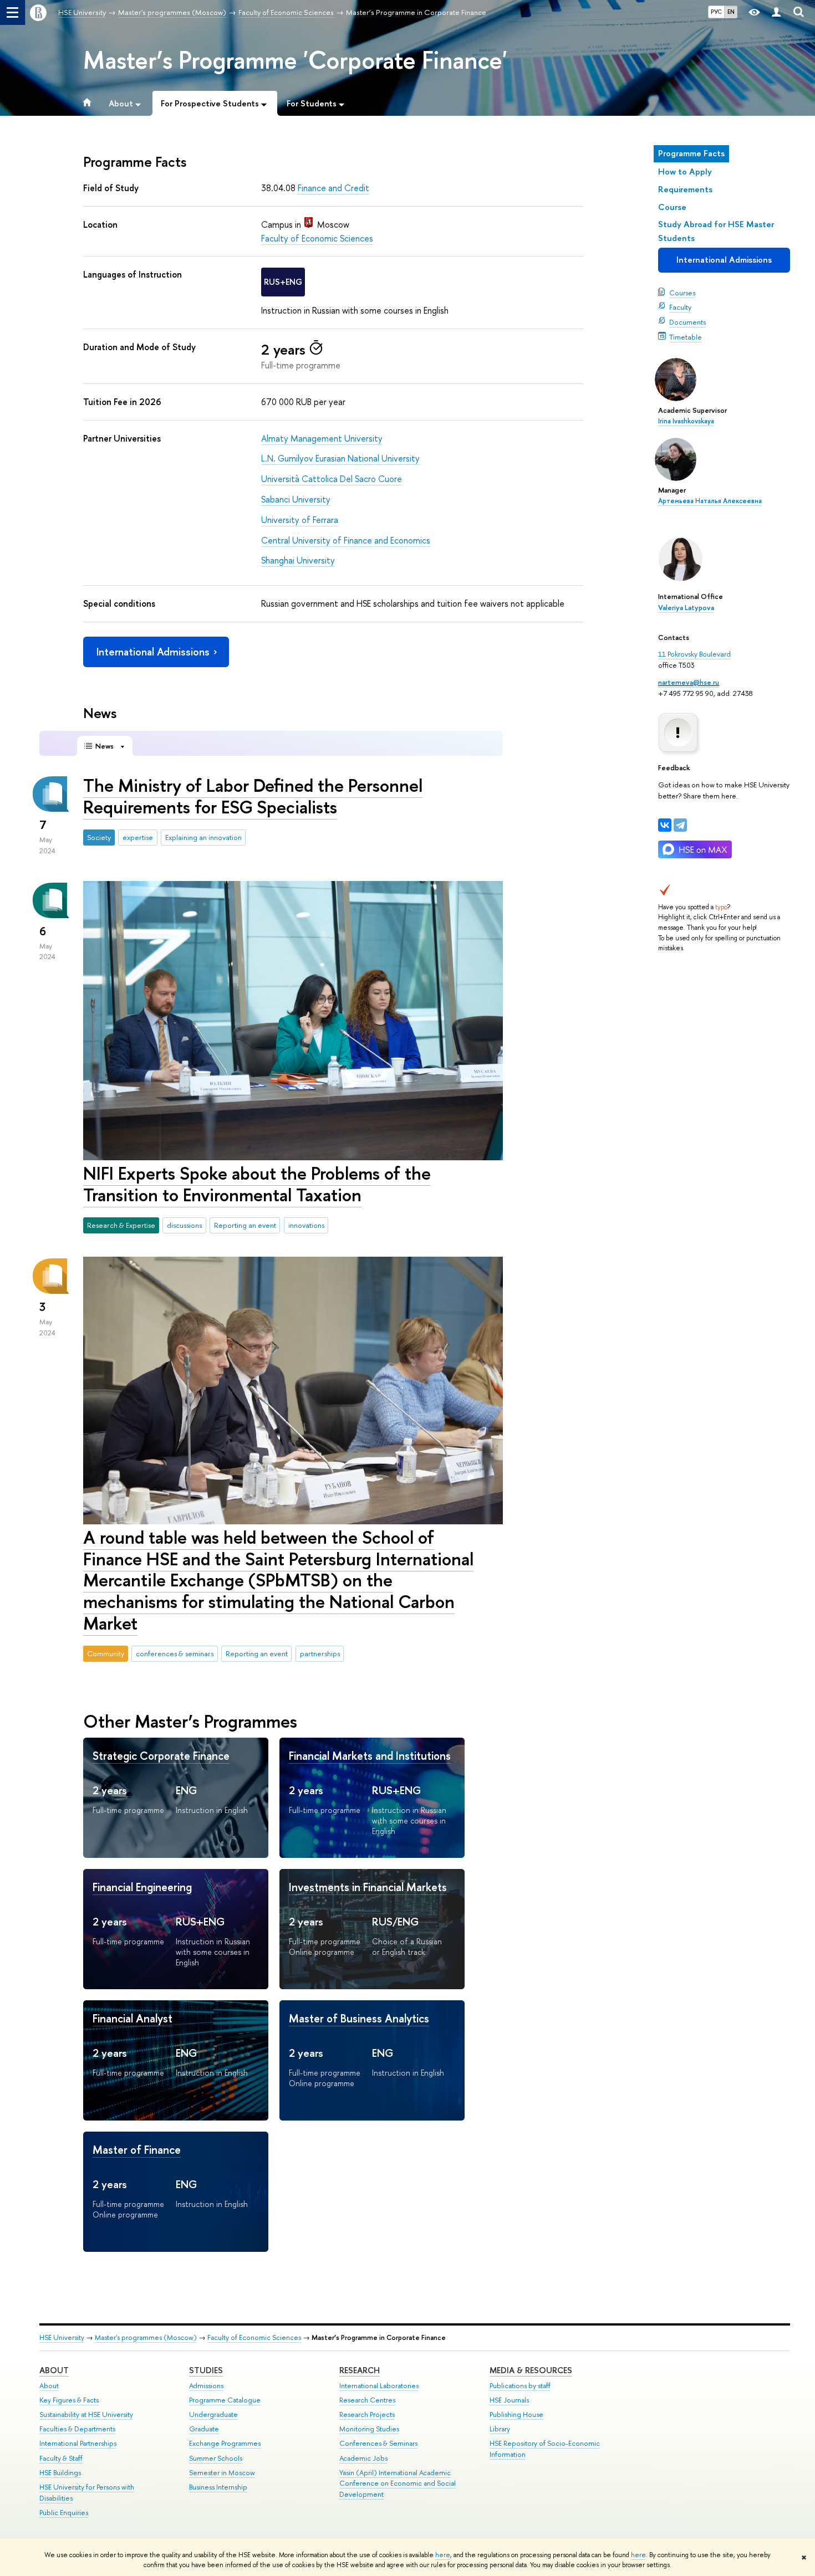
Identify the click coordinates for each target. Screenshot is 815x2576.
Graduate (204, 2429)
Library (500, 2429)
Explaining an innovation (203, 837)
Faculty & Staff (61, 2458)
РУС (716, 12)
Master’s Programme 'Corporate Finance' (295, 60)
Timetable (686, 337)
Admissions (206, 2386)
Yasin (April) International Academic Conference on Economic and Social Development (398, 2484)
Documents (687, 322)
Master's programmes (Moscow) (146, 2337)
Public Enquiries (64, 2513)
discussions (184, 1225)
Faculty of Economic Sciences (317, 238)
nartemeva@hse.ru (689, 682)
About (54, 2370)
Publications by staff (520, 2386)
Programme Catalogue (225, 2400)
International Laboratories (379, 2386)
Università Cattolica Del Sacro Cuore (332, 479)
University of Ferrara (300, 520)
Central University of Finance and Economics (346, 540)
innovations (306, 1225)
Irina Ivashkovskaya (686, 421)
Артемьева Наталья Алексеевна (710, 501)
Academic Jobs (363, 2458)
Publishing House (516, 2414)
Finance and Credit (333, 188)
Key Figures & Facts (69, 2400)
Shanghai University (298, 560)
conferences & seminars (175, 1653)
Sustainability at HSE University (86, 2414)
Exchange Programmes (225, 2443)
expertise (138, 837)
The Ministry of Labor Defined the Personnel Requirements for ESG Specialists (253, 796)
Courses (682, 293)
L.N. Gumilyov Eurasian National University (340, 458)
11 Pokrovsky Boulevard (694, 654)
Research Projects (367, 2414)
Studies (206, 2370)
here (443, 2555)
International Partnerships (78, 2443)
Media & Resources (531, 2370)
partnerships (320, 1653)
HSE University (62, 2337)
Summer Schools (216, 2458)
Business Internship (218, 2487)
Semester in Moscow (222, 2473)
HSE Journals (509, 2400)
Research (360, 2370)
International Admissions (724, 260)
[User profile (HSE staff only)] (776, 12)
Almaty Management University (322, 438)
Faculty (680, 307)
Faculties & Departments (77, 2429)
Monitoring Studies (369, 2429)
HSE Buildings (60, 2473)
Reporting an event (245, 1225)
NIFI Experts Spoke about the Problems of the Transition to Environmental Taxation (257, 1184)
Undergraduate (213, 2414)
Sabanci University (296, 499)
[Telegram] (680, 825)
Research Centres (367, 2400)
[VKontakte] (665, 825)
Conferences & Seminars (378, 2443)
